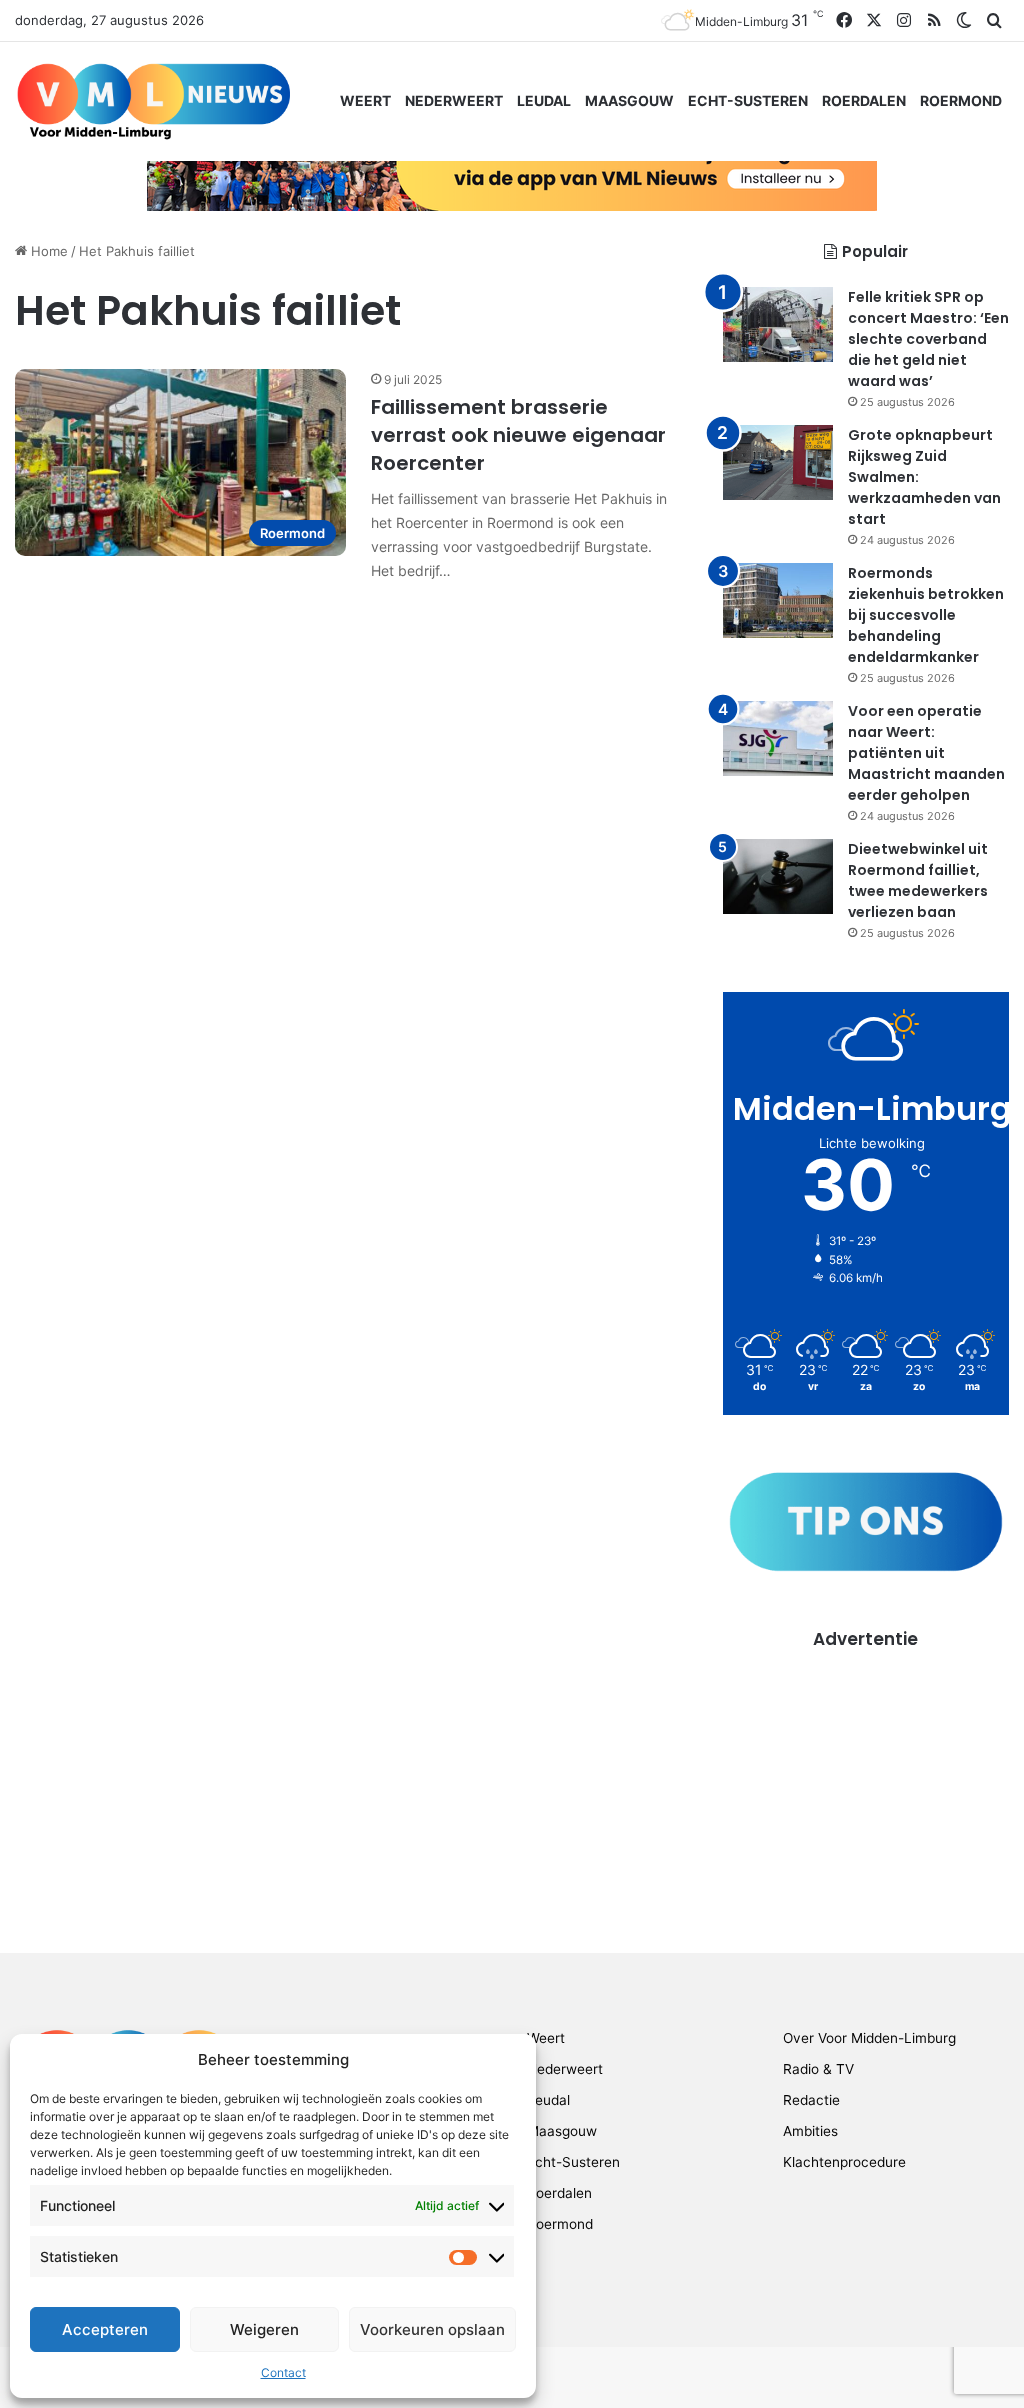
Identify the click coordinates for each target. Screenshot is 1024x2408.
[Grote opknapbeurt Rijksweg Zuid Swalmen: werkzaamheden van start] (778, 462)
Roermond (961, 100)
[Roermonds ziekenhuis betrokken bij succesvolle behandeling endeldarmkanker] (778, 600)
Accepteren (105, 2329)
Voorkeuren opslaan (432, 2329)
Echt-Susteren (748, 100)
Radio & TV (818, 2069)
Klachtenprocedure (844, 2162)
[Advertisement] (866, 1777)
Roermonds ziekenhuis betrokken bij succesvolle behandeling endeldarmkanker (926, 615)
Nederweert (454, 100)
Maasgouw (629, 100)
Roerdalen (864, 100)
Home (47, 251)
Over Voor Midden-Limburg (869, 2038)
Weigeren (264, 2329)
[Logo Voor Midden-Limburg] (153, 101)
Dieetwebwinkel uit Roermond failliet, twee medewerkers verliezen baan (918, 880)
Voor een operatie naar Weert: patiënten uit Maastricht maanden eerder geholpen (926, 753)
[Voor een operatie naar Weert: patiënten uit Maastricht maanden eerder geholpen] (778, 738)
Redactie (811, 2100)
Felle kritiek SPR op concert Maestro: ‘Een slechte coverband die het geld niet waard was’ (928, 339)
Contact (283, 2372)
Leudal (544, 100)
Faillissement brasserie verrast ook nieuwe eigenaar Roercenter (518, 435)
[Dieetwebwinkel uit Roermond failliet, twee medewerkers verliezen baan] (778, 876)
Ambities (810, 2131)
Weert (365, 100)
